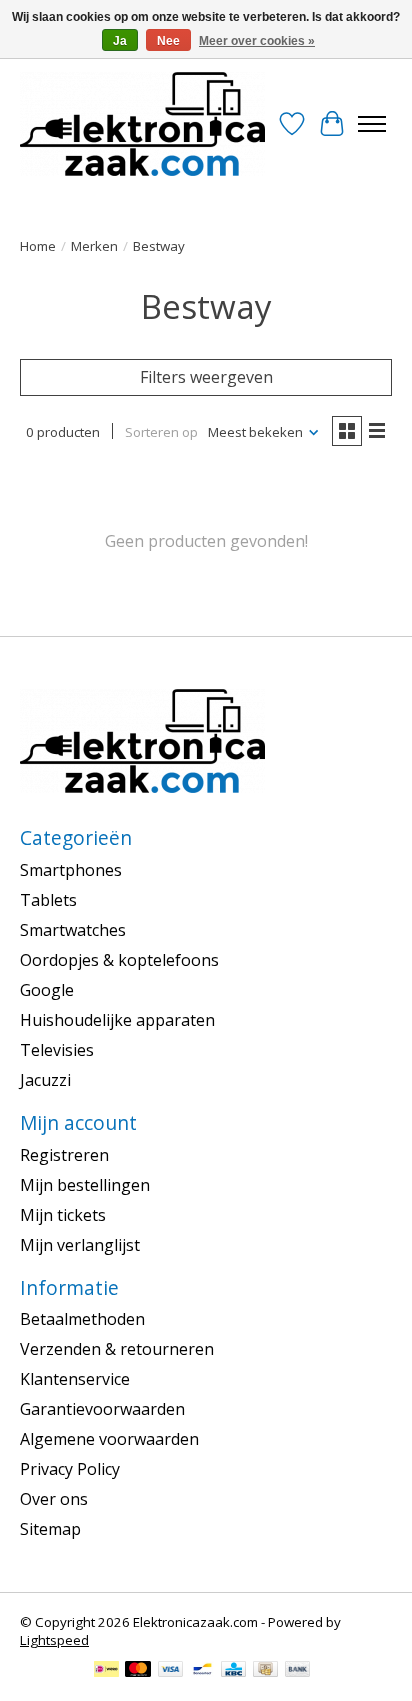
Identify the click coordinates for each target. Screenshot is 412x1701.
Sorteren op (161, 432)
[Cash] (265, 1671)
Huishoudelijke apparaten (117, 1020)
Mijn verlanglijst (80, 1245)
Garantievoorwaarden (102, 1409)
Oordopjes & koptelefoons (119, 960)
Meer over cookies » (257, 41)
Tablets (48, 900)
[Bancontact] (202, 1671)
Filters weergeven (206, 377)
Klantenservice (75, 1379)
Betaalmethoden (82, 1319)
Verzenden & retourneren (117, 1349)
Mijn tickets (63, 1215)
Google (47, 990)
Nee (168, 41)
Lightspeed (54, 1640)
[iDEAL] (106, 1671)
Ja (120, 41)
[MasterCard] (138, 1671)
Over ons (54, 1499)
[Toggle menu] (372, 124)
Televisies (57, 1050)
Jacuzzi (45, 1080)
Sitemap (50, 1529)
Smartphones (71, 870)
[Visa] (171, 1671)
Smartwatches (73, 930)
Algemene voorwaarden (109, 1439)
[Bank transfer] (298, 1671)
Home (38, 246)
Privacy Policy (70, 1469)
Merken (94, 246)
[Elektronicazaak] (142, 124)
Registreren (64, 1155)
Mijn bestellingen (85, 1185)
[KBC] (233, 1671)
